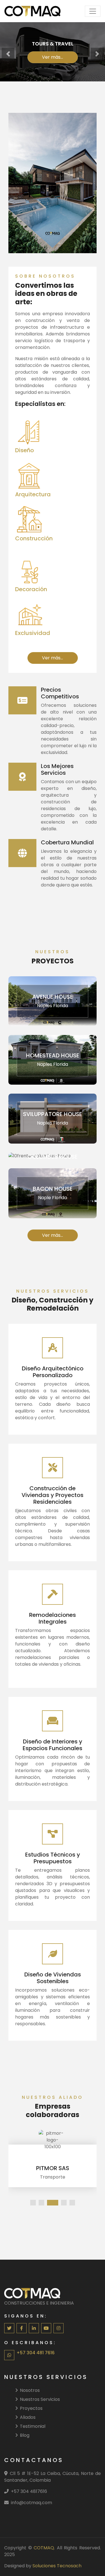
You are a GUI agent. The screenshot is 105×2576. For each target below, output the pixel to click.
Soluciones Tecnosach (57, 2566)
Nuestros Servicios (40, 2399)
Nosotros (30, 2390)
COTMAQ (44, 2548)
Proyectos (31, 2408)
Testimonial (33, 2426)
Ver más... (53, 57)
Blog (25, 2435)
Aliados (28, 2417)
